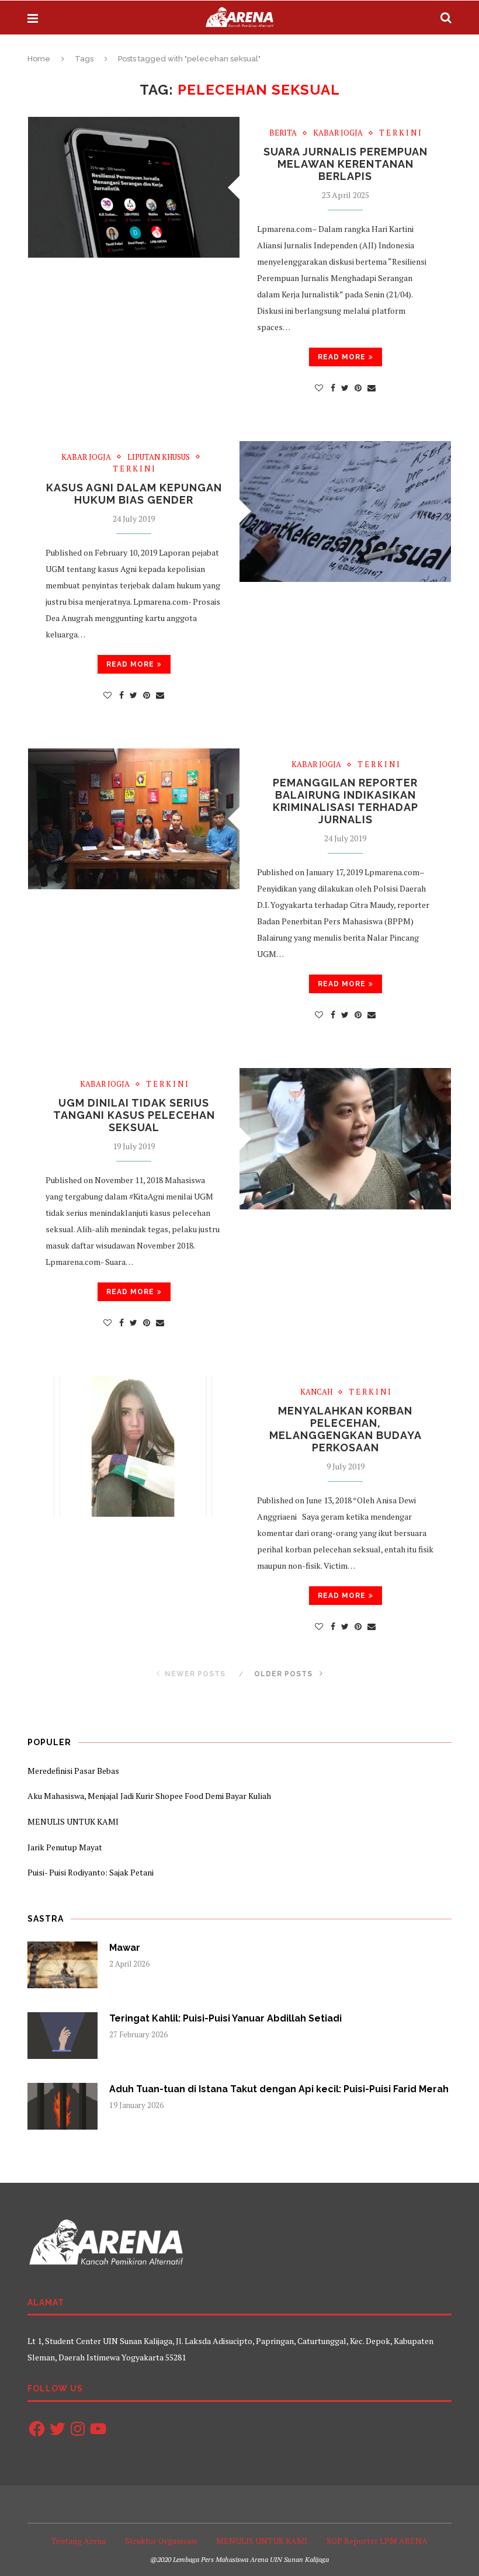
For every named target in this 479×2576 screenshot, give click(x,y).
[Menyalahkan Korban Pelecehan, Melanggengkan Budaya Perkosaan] (134, 1446)
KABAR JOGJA (338, 133)
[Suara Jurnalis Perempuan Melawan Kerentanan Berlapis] (134, 187)
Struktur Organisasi (161, 2541)
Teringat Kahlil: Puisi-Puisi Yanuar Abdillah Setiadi (225, 2018)
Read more (342, 357)
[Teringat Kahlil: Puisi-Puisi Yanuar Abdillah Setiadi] (63, 2036)
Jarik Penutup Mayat (65, 1847)
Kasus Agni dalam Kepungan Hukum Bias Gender (134, 494)
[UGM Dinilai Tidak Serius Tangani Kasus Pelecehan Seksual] (345, 1138)
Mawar (125, 1948)
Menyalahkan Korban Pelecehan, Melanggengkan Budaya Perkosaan (346, 1429)
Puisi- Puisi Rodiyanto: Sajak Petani (91, 1872)
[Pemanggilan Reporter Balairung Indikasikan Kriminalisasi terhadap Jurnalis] (134, 819)
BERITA (283, 133)
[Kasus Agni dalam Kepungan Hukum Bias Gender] (345, 512)
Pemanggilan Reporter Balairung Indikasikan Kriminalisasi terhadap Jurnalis (346, 801)
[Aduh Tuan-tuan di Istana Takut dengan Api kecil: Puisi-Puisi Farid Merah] (63, 2106)
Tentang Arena (79, 2541)
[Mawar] (63, 1965)
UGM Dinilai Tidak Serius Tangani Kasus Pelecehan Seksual (134, 1115)
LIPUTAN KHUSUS (159, 457)
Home (39, 59)
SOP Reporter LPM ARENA (377, 2541)
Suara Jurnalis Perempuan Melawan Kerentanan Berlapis (346, 164)
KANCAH (316, 1392)
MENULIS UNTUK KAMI (73, 1821)
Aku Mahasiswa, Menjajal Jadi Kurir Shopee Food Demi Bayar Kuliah (149, 1796)
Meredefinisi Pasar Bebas (73, 1771)
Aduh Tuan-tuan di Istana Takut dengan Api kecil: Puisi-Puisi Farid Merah (279, 2089)
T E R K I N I (400, 133)
